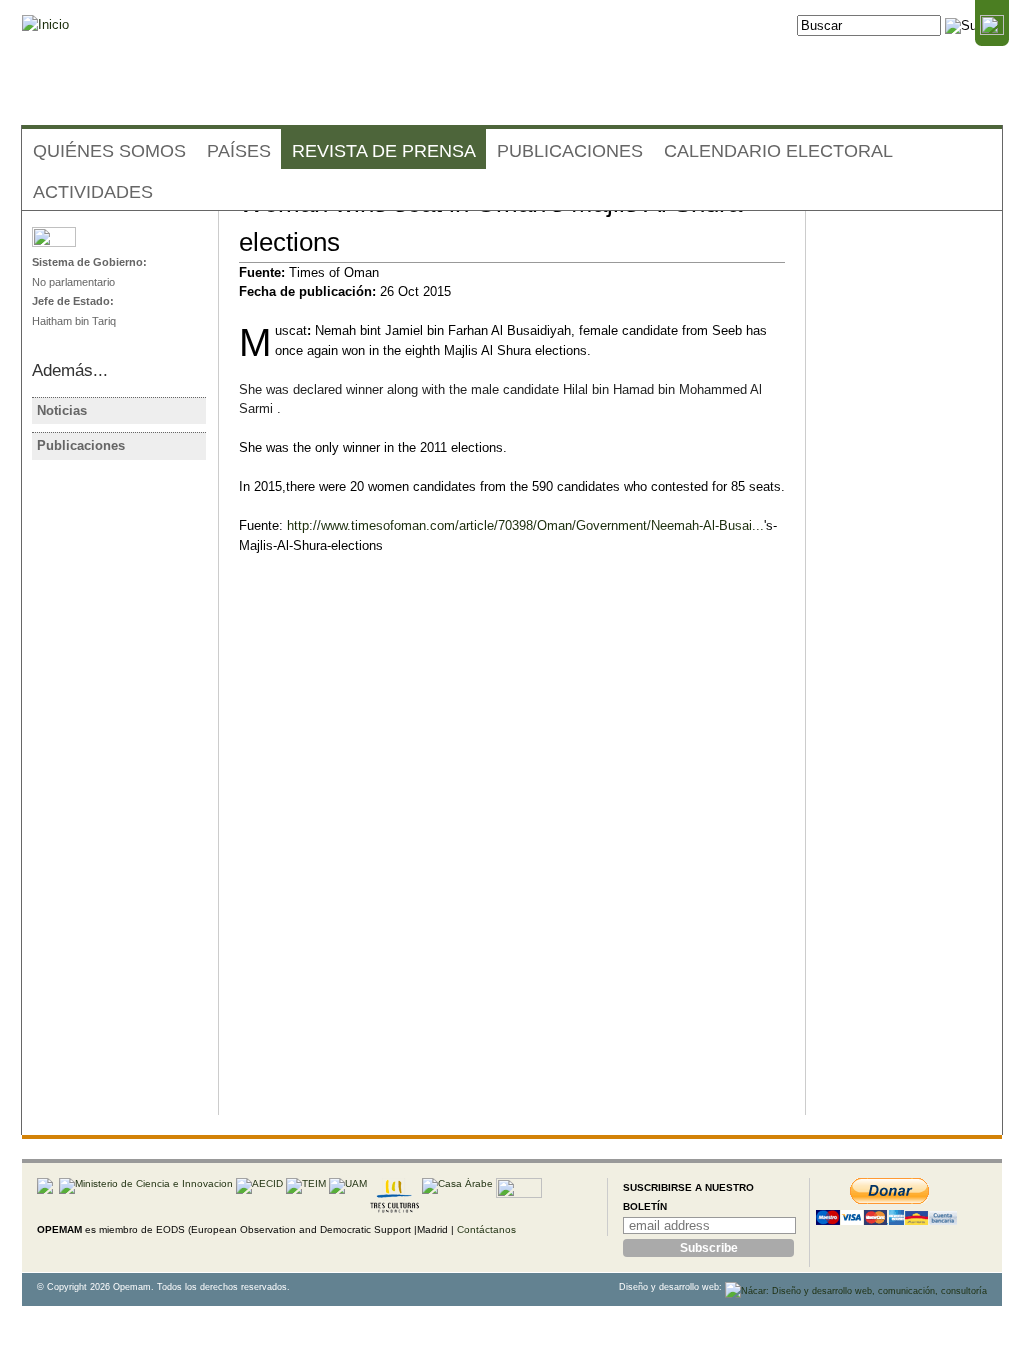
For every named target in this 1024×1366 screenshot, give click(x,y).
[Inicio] (45, 25)
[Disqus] (512, 859)
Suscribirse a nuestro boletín (688, 1197)
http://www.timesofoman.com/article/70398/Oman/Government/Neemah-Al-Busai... (525, 525)
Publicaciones (570, 151)
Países (239, 151)
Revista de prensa (384, 151)
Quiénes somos (109, 151)
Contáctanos (486, 1229)
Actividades (93, 192)
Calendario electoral (778, 151)
